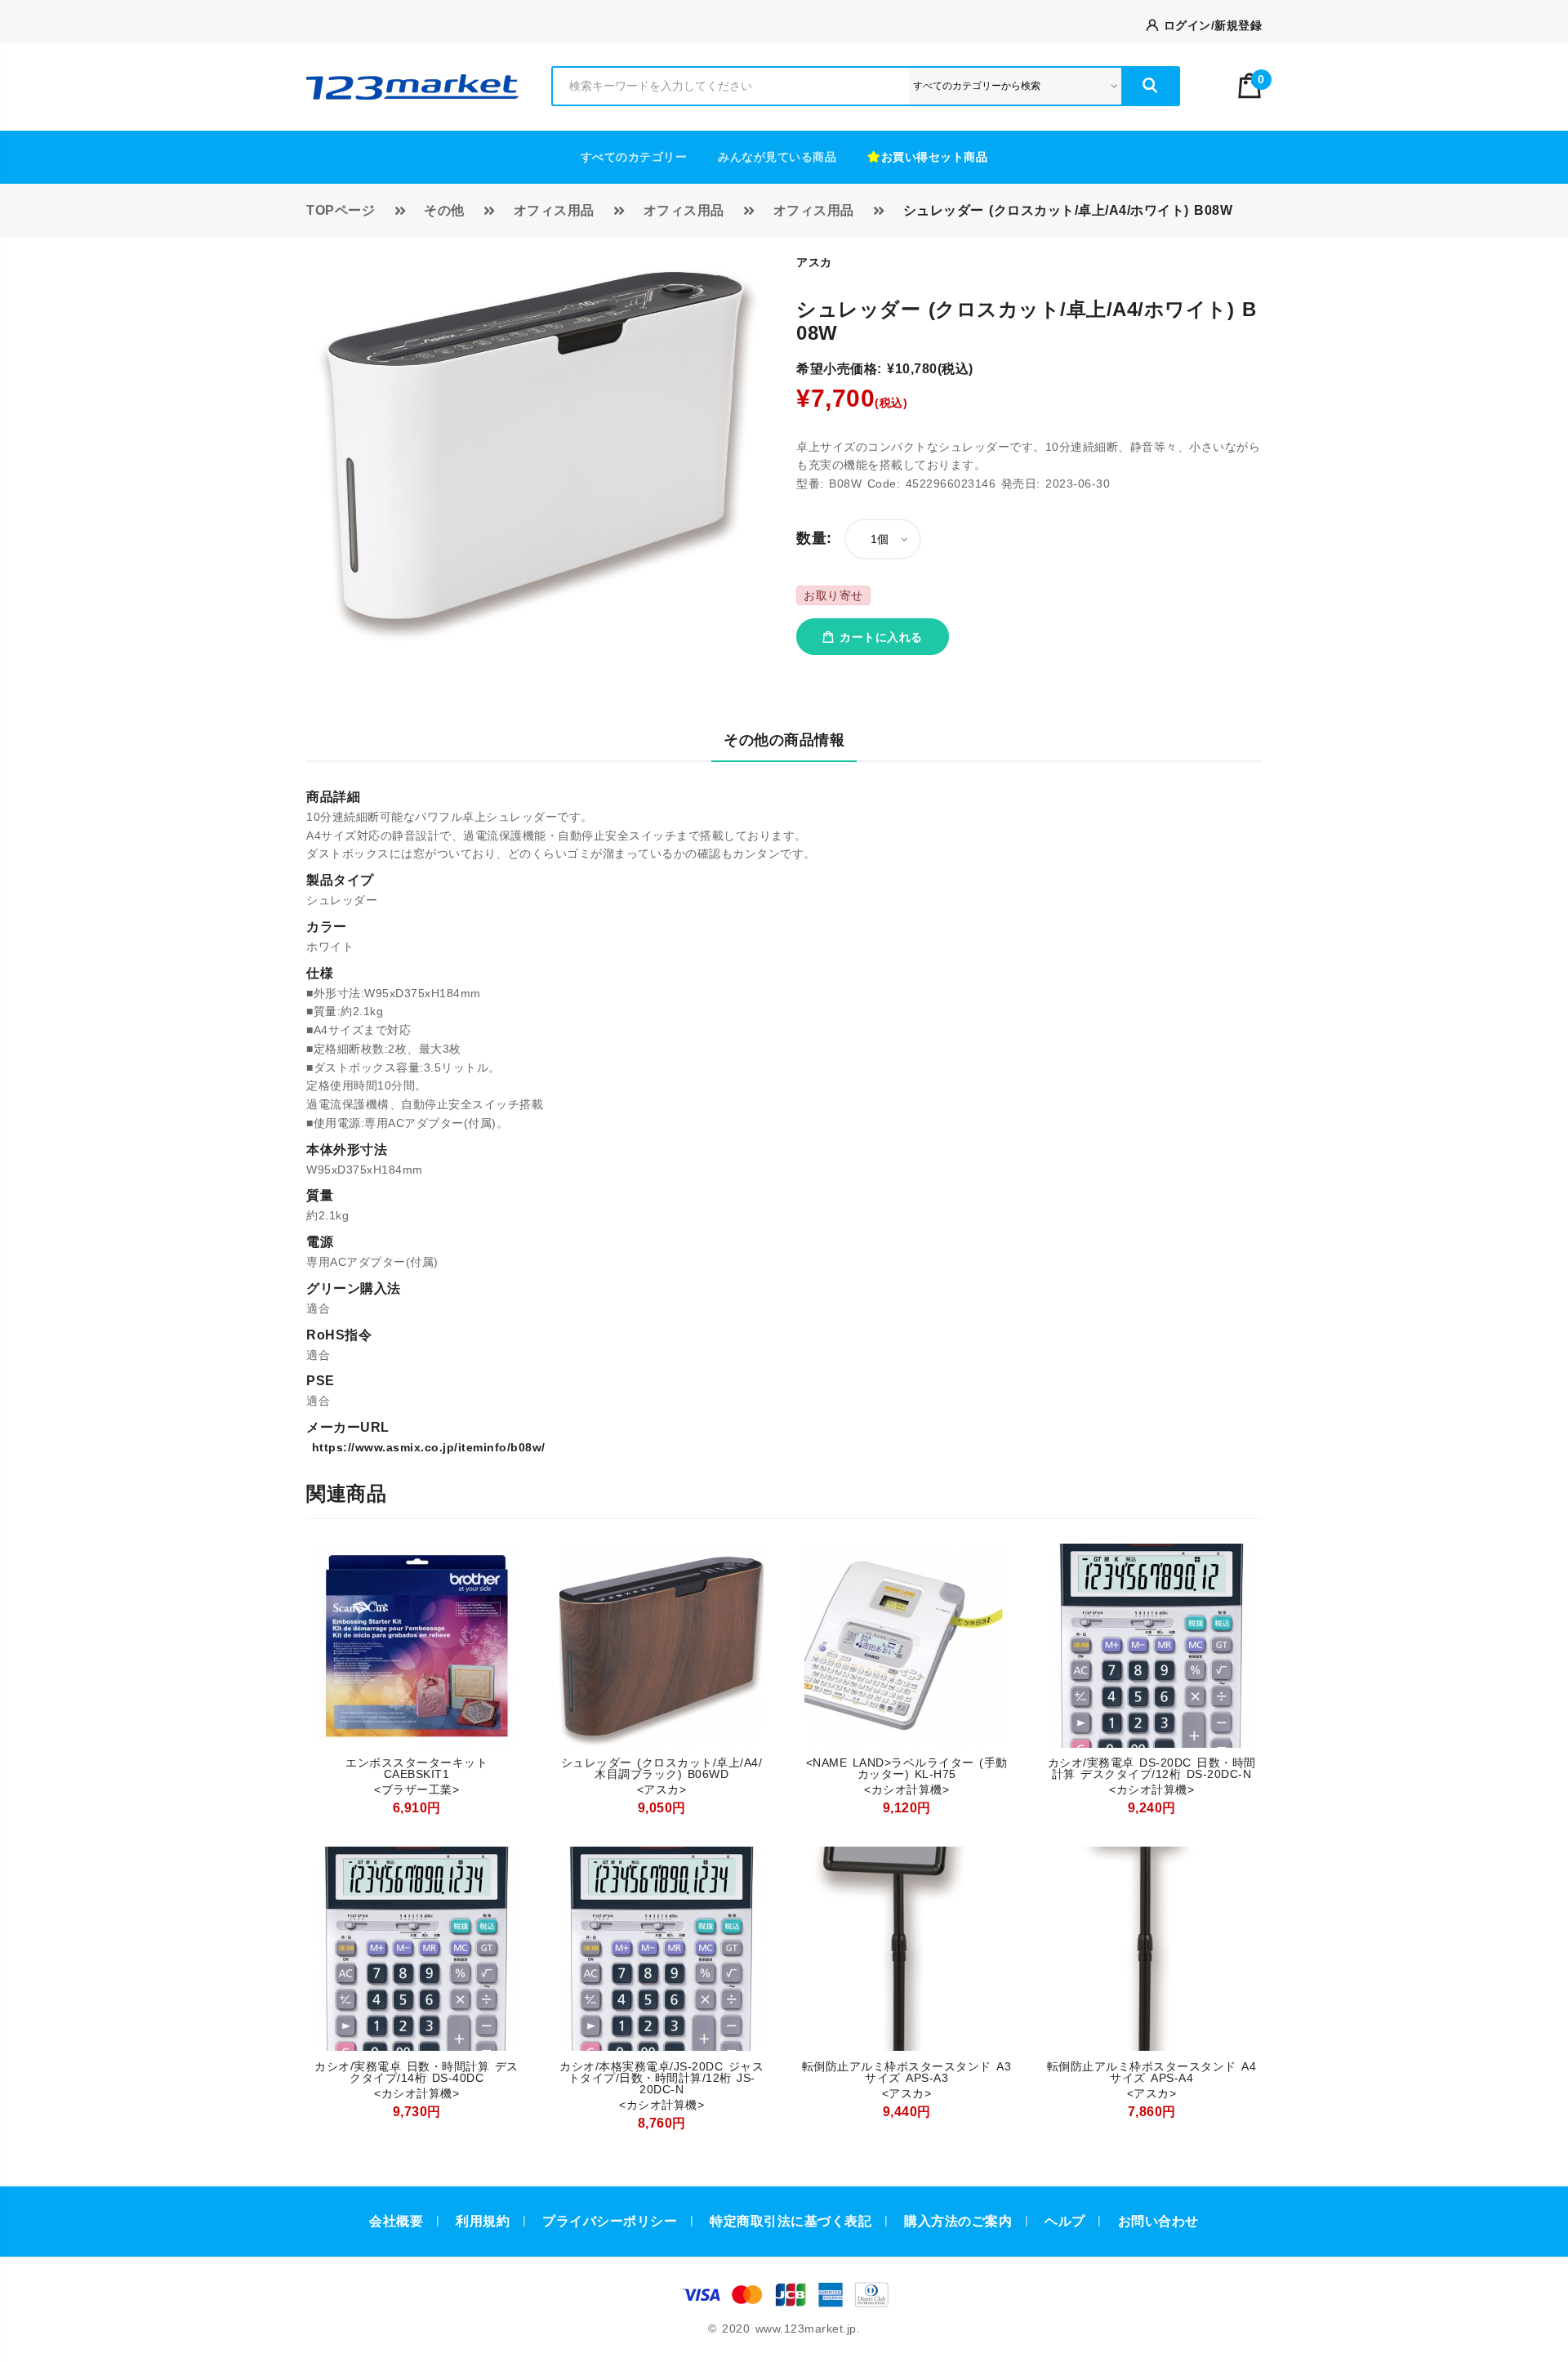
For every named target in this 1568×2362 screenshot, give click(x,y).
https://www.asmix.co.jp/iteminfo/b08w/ (426, 1447)
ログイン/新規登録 (1210, 25)
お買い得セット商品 (935, 157)
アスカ (814, 262)
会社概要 (396, 2221)
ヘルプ (1065, 2221)
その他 (444, 210)
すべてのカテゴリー (634, 157)
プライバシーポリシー (610, 2221)
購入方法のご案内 (958, 2221)
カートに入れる (879, 637)
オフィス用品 (554, 210)
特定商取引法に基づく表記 (791, 2221)
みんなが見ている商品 (777, 157)
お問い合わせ (1158, 2221)
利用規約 (483, 2221)
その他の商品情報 (784, 740)
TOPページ (341, 210)
